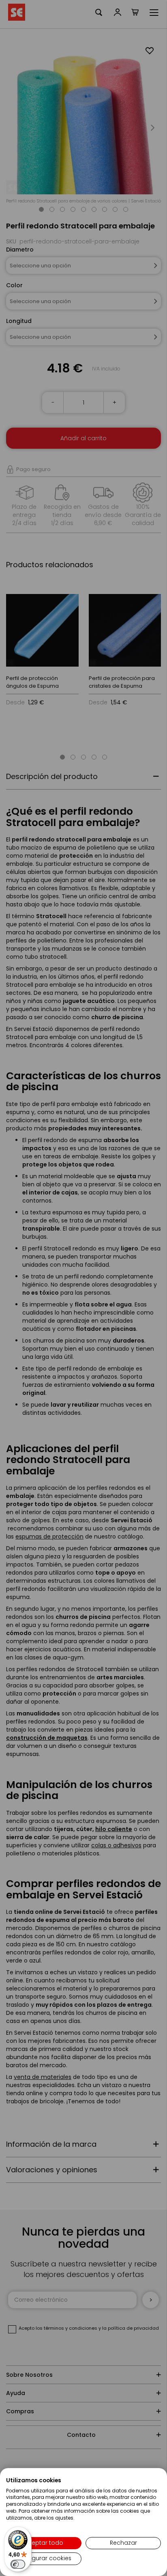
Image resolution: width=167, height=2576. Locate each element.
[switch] (18, 2564)
